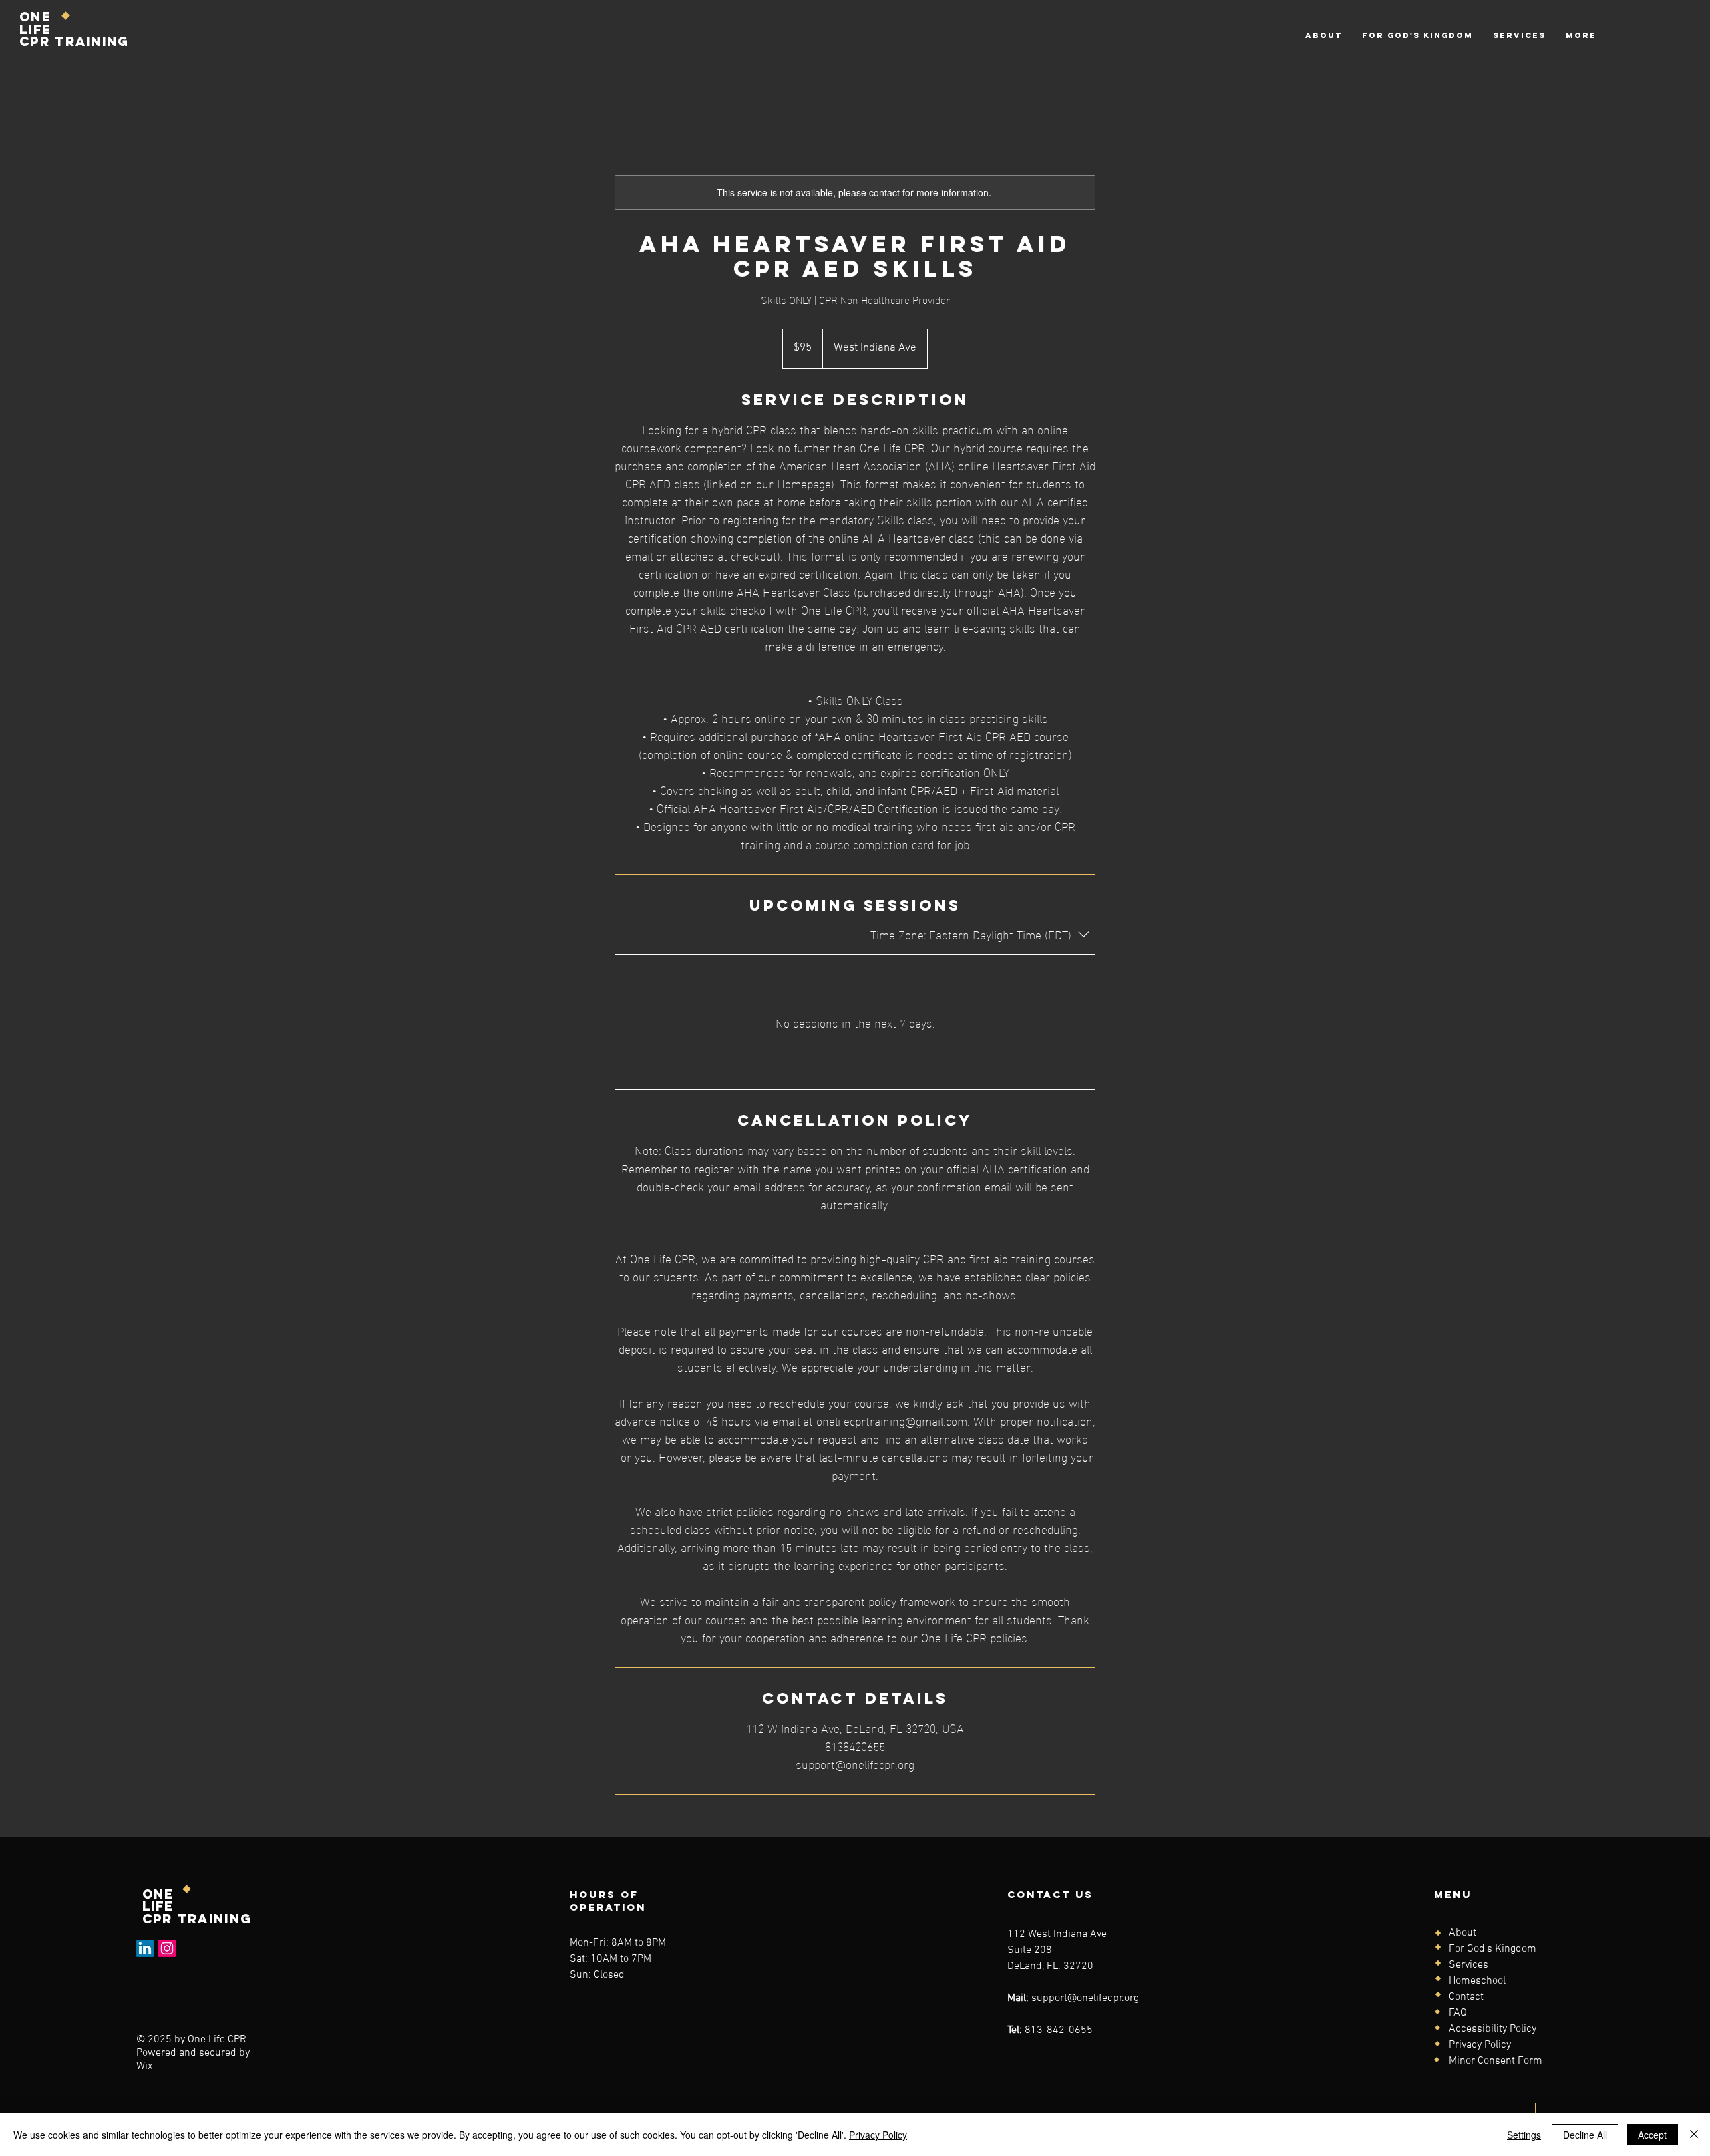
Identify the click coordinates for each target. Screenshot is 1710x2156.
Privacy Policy (1480, 2045)
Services (1469, 1965)
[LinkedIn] (145, 1948)
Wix (144, 2066)
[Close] (1694, 2135)
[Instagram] (167, 1948)
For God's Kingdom (1493, 1949)
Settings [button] (1524, 2135)
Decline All (1585, 2135)
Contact (1466, 1997)
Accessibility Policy (1493, 2029)
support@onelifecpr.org (1085, 1998)
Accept (1652, 2135)
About (1463, 1933)
